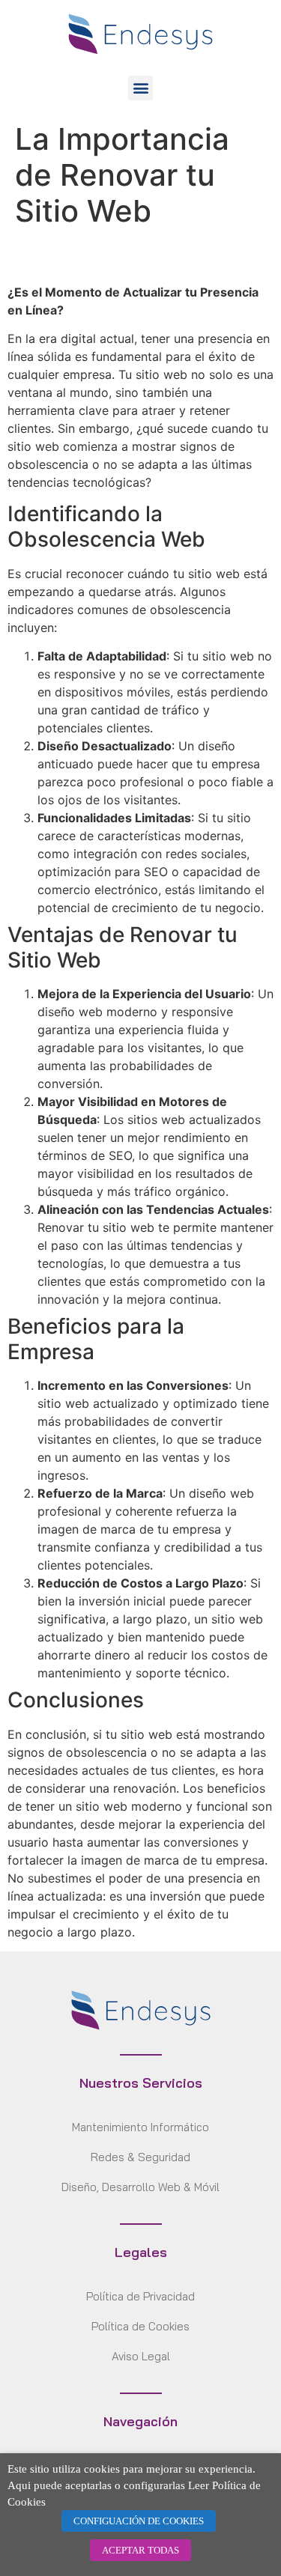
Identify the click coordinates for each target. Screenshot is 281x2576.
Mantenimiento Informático (140, 2127)
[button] (140, 88)
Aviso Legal (141, 2356)
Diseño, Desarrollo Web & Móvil (140, 2187)
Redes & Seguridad (140, 2157)
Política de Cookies (140, 2326)
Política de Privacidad (140, 2296)
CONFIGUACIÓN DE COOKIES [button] (139, 2521)
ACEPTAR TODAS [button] (140, 2550)
